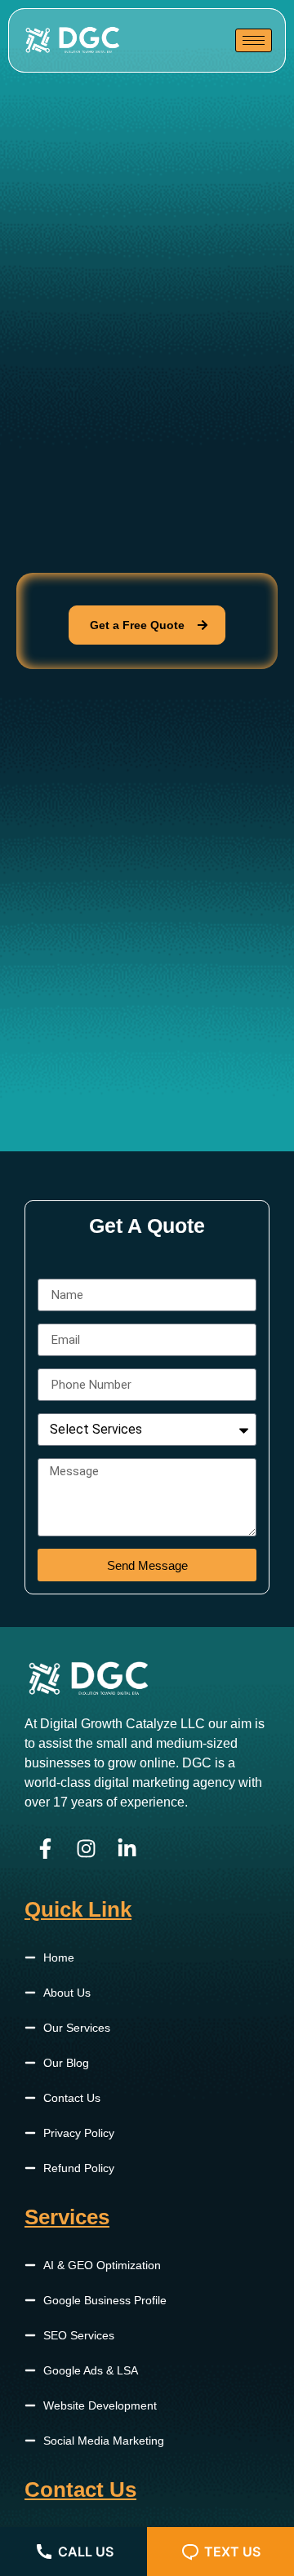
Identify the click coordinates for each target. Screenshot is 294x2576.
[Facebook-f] (45, 1849)
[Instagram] (86, 1849)
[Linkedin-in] (127, 1849)
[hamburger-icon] (254, 40)
